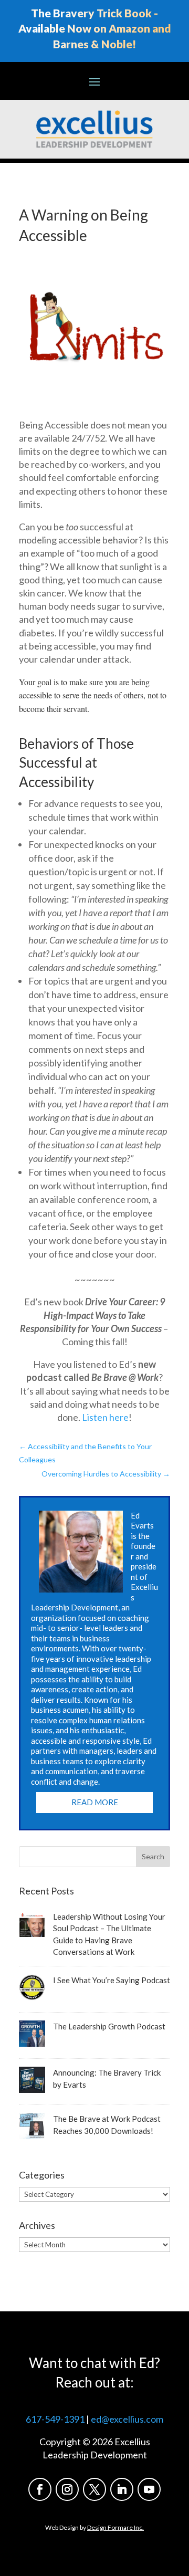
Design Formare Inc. (115, 2527)
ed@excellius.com (127, 2419)
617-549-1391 (55, 2419)
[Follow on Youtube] (149, 2489)
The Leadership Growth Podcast (109, 2026)
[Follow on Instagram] (67, 2489)
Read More (95, 1802)
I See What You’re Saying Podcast (112, 1980)
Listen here (105, 1417)
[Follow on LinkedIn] (122, 2489)
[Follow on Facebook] (40, 2489)
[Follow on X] (94, 2489)
